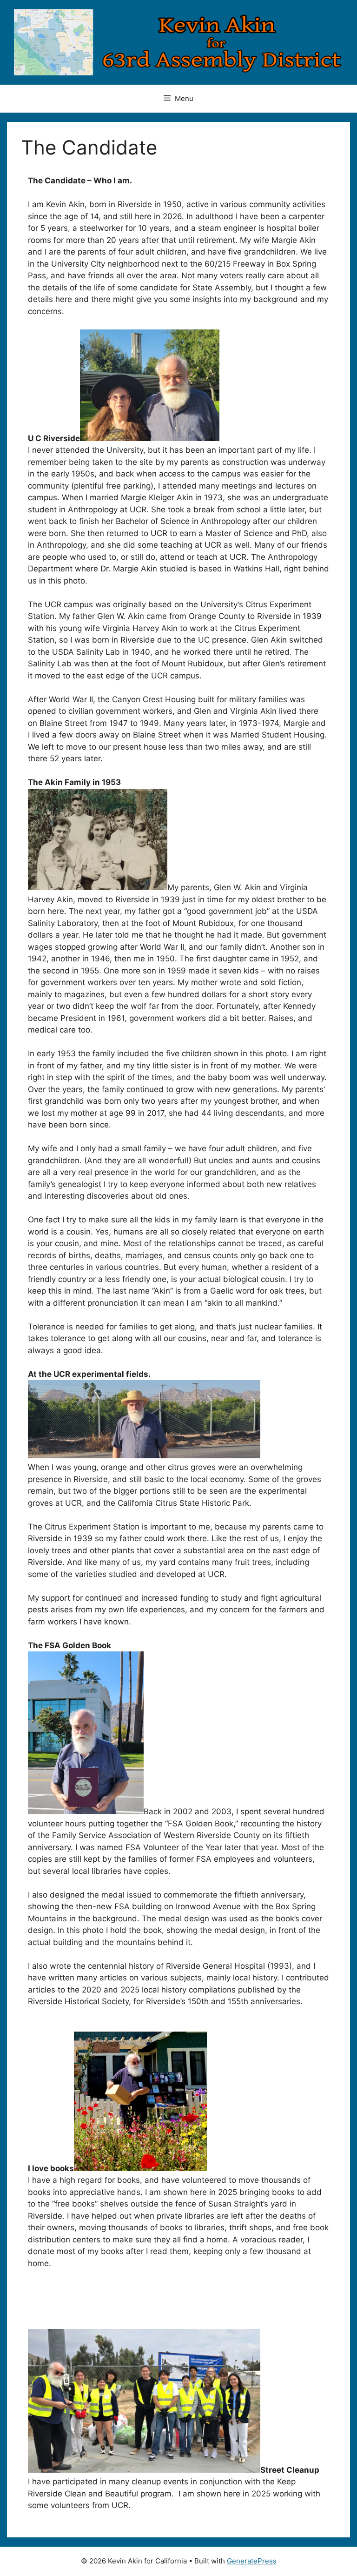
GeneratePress (252, 2561)
